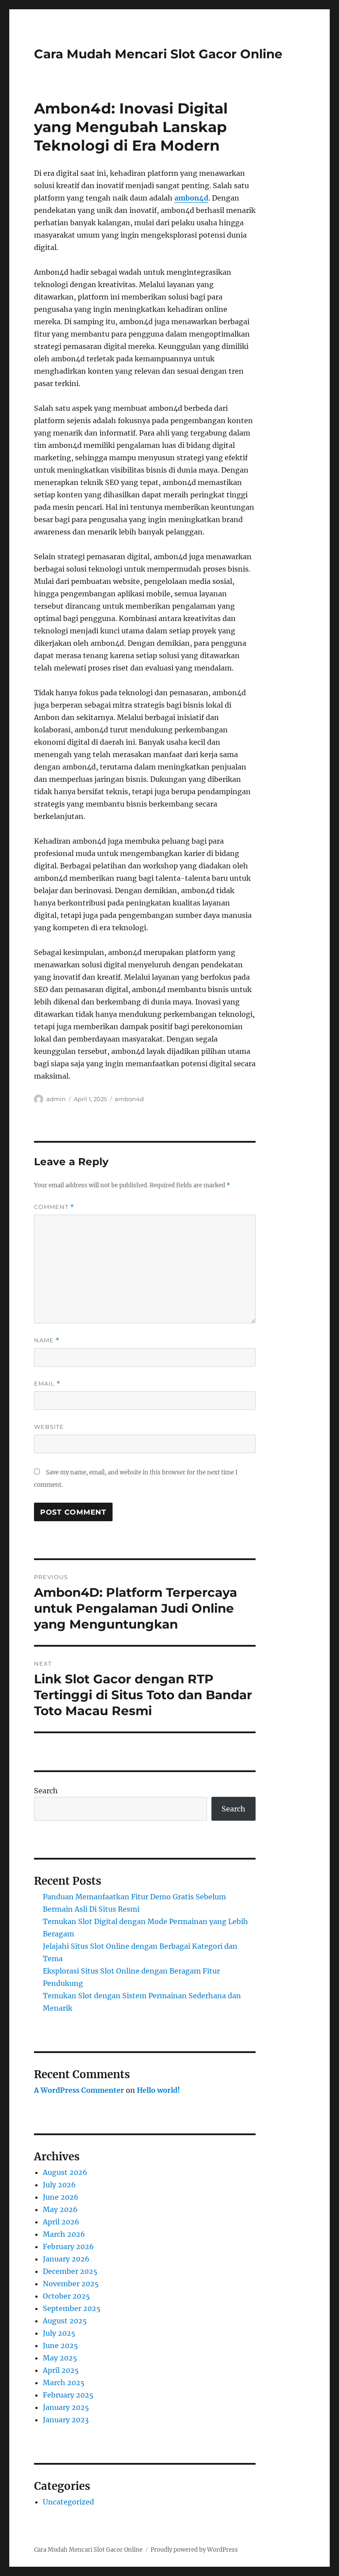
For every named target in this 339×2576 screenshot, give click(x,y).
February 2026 (68, 2246)
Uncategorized (68, 2502)
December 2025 (70, 2271)
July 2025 (59, 2333)
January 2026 (66, 2259)
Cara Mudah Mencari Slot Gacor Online (158, 54)
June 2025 (60, 2345)
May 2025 (60, 2358)
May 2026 (60, 2209)
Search (46, 1791)
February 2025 (68, 2395)
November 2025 (71, 2284)
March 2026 (64, 2234)
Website (49, 1427)
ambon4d (191, 198)
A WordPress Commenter (79, 2090)
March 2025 (64, 2383)
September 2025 (72, 2308)
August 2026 (65, 2172)
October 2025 (66, 2296)
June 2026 (61, 2197)
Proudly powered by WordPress (194, 2550)
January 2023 (66, 2420)
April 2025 (61, 2370)
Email (47, 1384)
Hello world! (158, 2090)
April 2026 (61, 2222)
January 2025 (66, 2407)
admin (56, 1099)
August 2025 (65, 2321)
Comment (54, 1207)
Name (47, 1340)
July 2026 (59, 2185)
